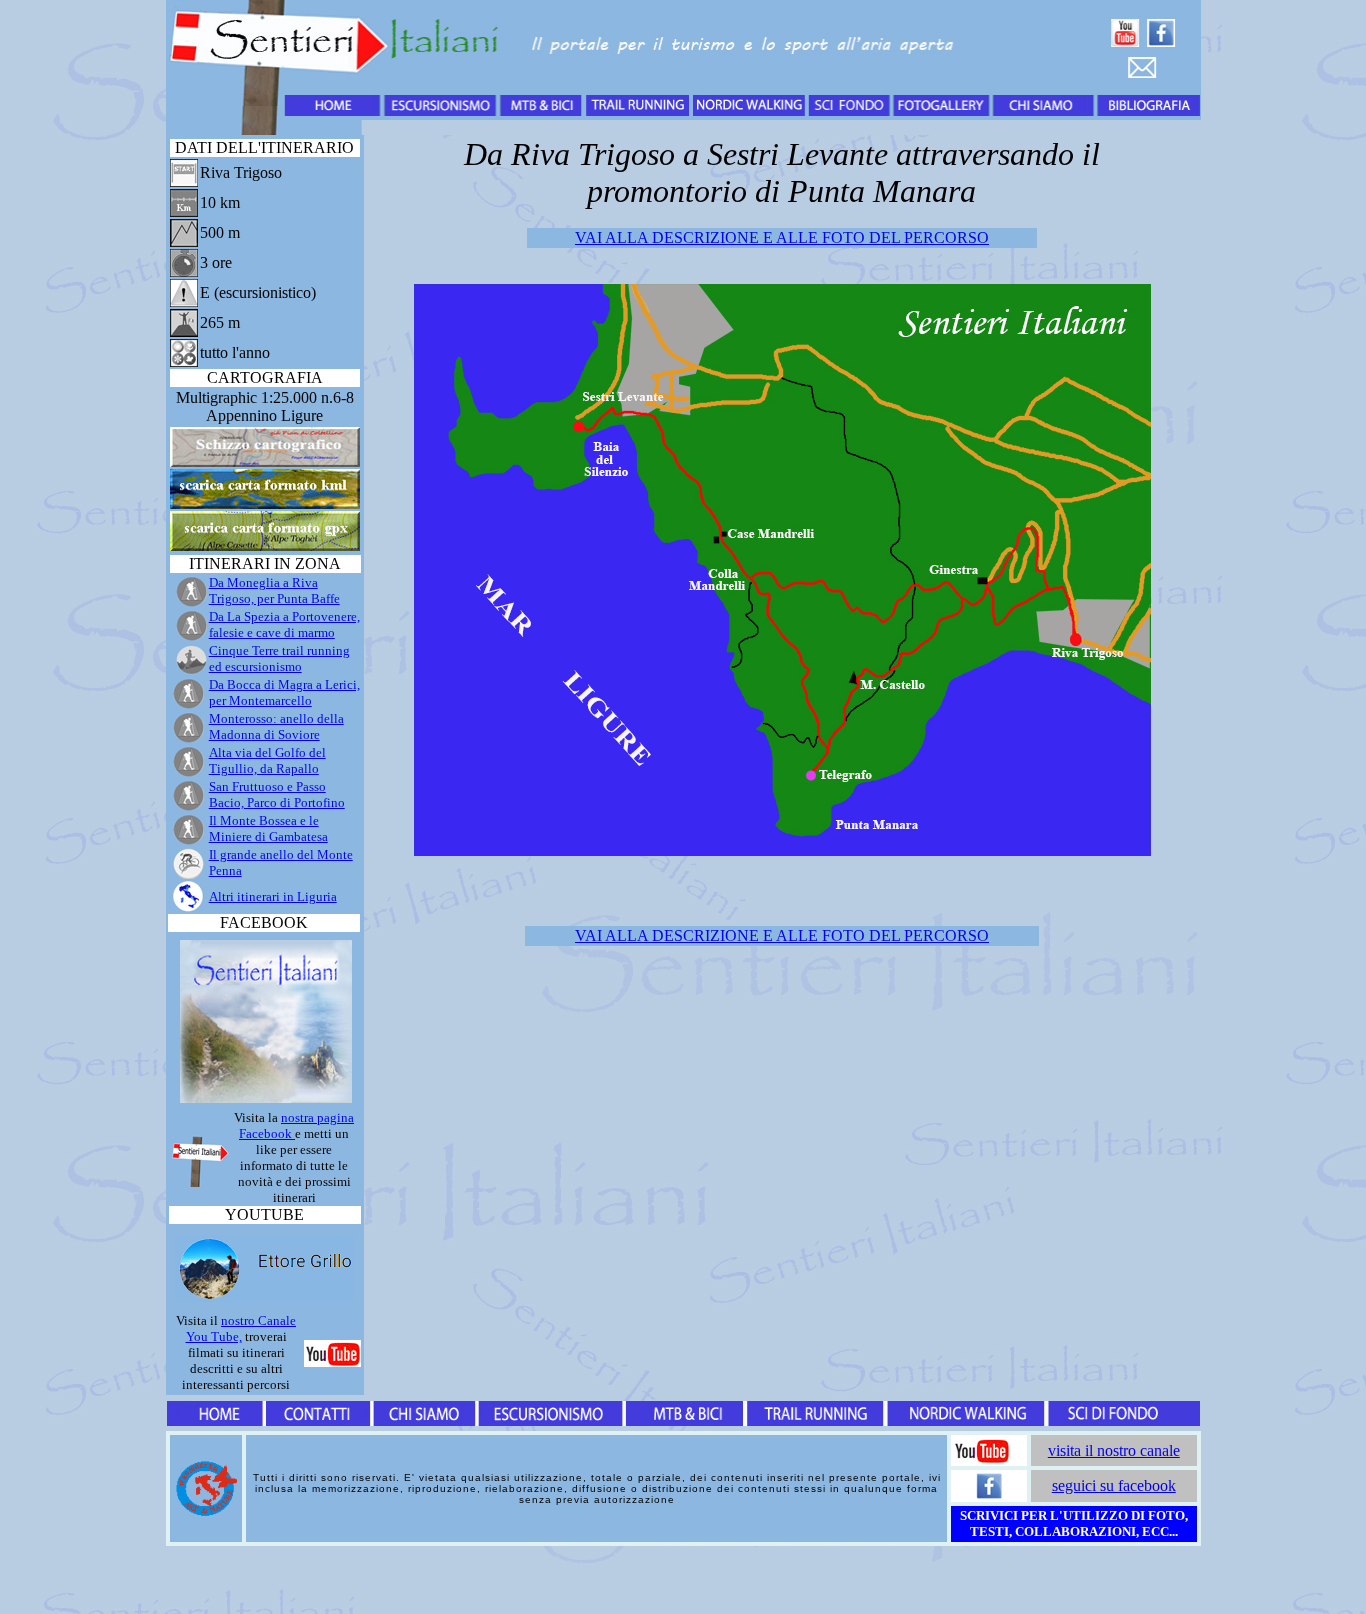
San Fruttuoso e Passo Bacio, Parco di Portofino (277, 794)
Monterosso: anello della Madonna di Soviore (276, 726)
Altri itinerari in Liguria (273, 896)
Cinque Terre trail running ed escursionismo (279, 658)
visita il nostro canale (1114, 1450)
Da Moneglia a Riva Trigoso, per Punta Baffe (274, 590)
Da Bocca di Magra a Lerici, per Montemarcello (284, 692)
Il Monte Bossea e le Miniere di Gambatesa (268, 828)
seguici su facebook (1114, 1485)
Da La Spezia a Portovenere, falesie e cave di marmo (284, 624)
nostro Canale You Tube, (241, 1328)
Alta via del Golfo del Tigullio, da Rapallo (267, 760)
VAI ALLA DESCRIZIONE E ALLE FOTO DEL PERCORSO (782, 237)
